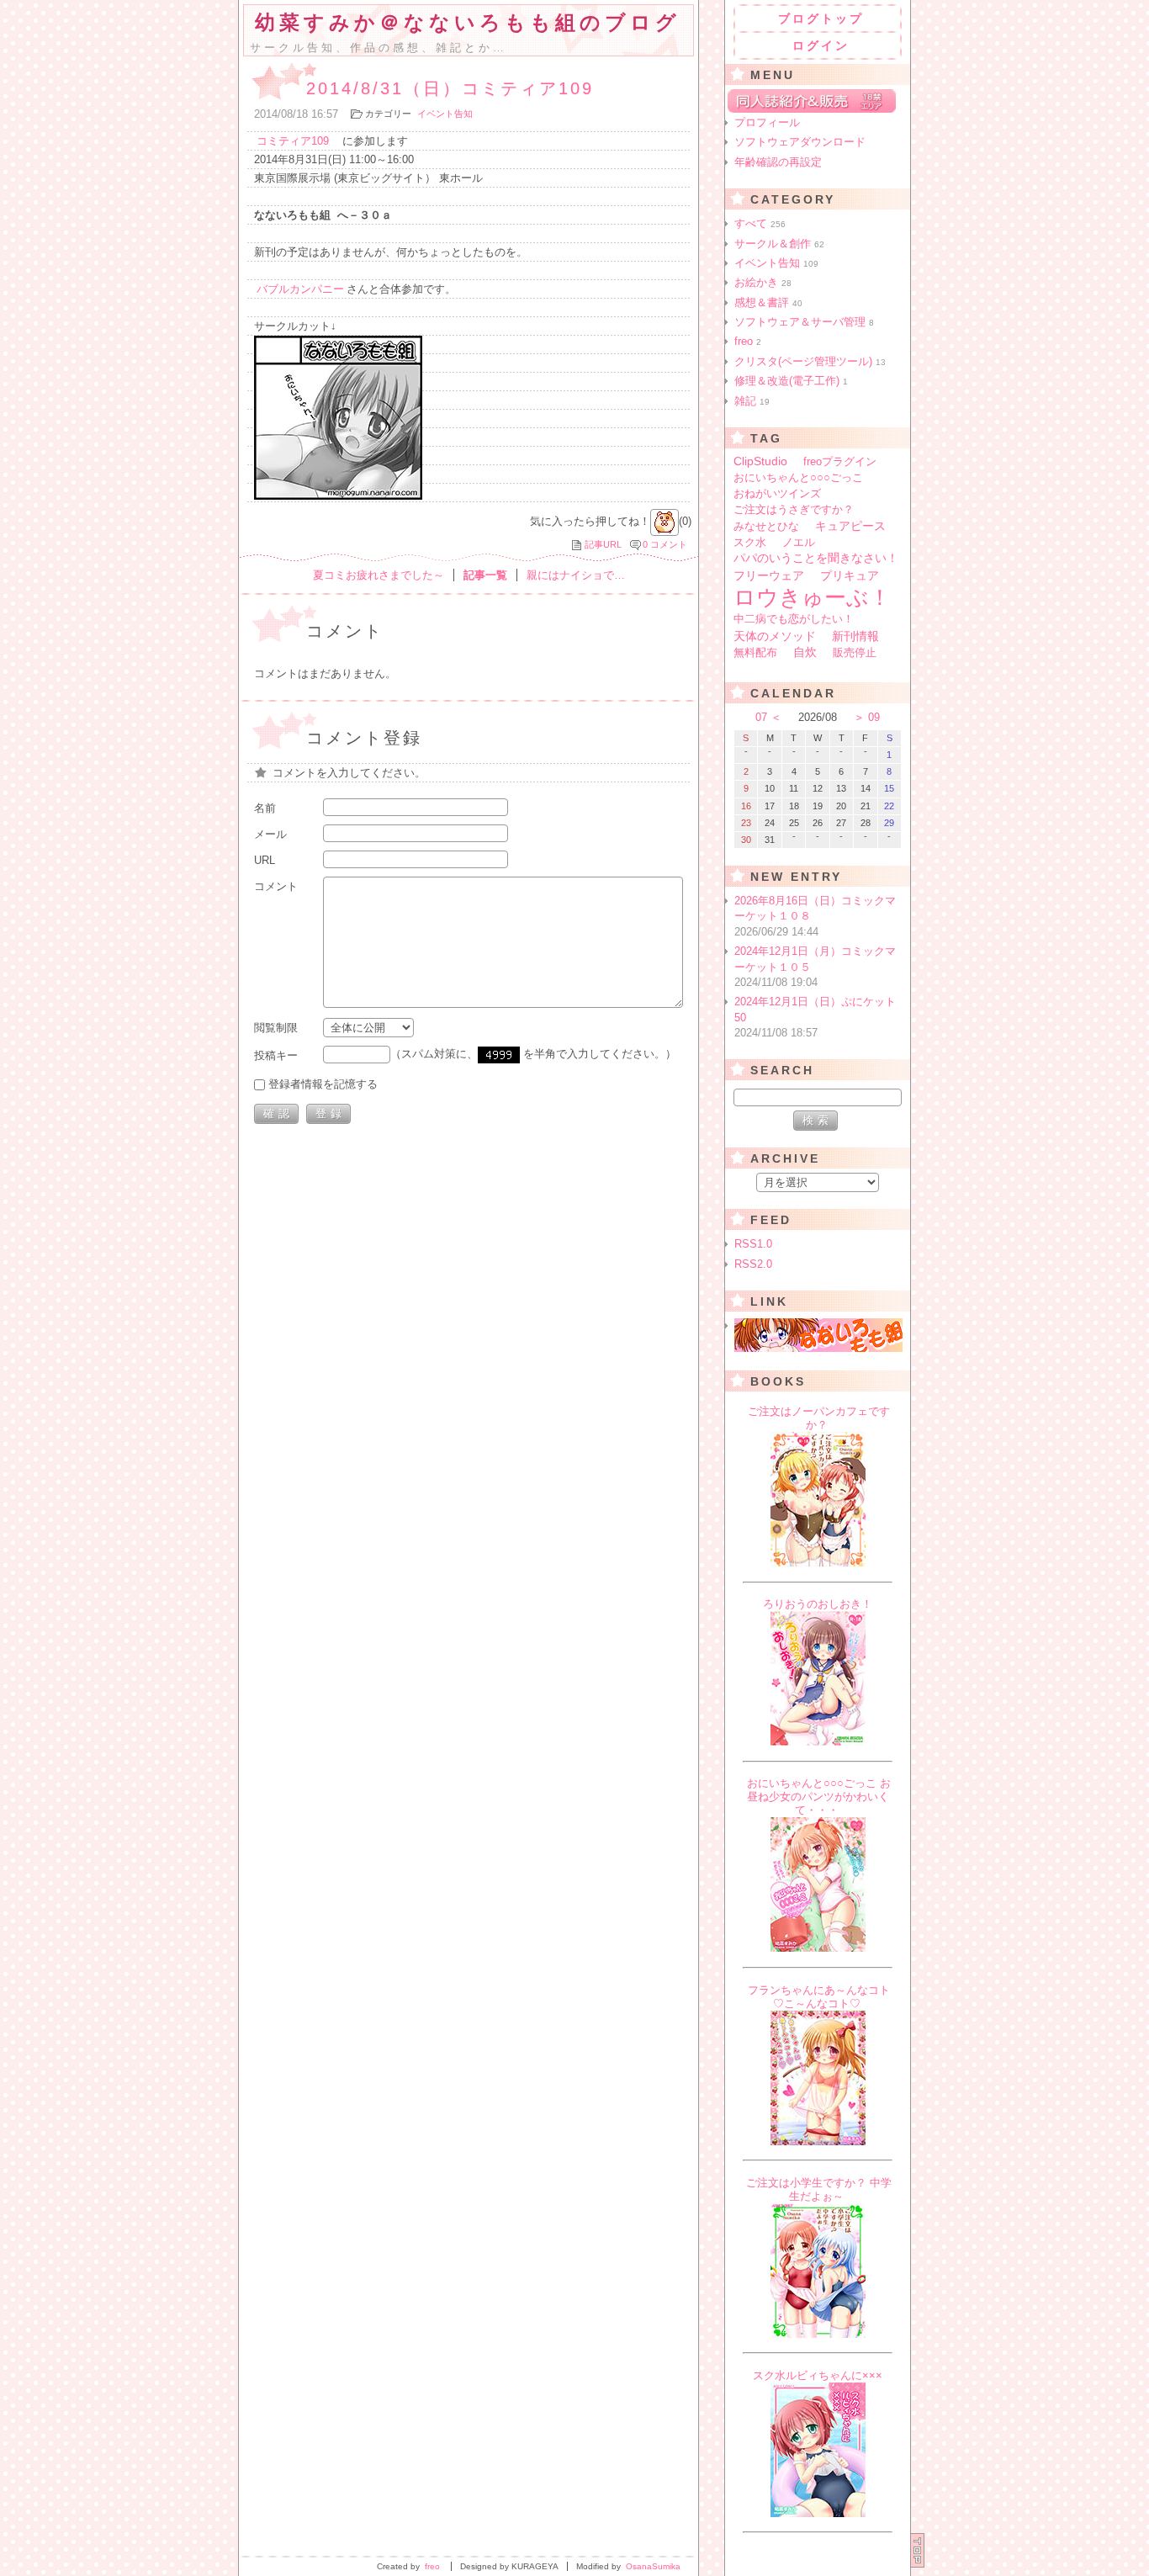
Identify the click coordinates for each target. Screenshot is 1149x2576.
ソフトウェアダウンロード (800, 142)
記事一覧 (485, 575)
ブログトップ (821, 19)
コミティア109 (293, 141)
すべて (760, 223)
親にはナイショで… (576, 575)
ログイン (821, 45)
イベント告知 (445, 114)
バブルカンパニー (300, 289)
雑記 (752, 401)
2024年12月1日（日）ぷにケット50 (815, 1017)
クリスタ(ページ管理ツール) (810, 361)
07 (761, 717)
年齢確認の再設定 (778, 162)
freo (748, 341)
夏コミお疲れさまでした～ (379, 575)
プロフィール (767, 122)
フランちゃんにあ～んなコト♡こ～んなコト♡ (819, 1997)
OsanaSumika (653, 2566)
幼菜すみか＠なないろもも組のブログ (468, 23)
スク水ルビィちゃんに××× (818, 2375)
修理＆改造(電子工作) (791, 381)
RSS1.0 (753, 1244)
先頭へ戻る (918, 2550)
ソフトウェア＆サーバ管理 (804, 322)
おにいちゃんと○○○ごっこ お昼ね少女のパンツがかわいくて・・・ (819, 1797)
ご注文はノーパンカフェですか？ (819, 1418)
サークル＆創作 (779, 244)
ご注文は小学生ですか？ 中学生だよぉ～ (819, 2189)
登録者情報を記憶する (323, 1084)
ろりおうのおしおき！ (818, 1604)
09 (874, 717)
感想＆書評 (768, 302)
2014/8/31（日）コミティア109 (450, 88)
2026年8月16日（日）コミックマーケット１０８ (815, 916)
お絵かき (763, 282)
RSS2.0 (753, 1264)
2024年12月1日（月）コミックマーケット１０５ (815, 967)
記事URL (603, 544)
